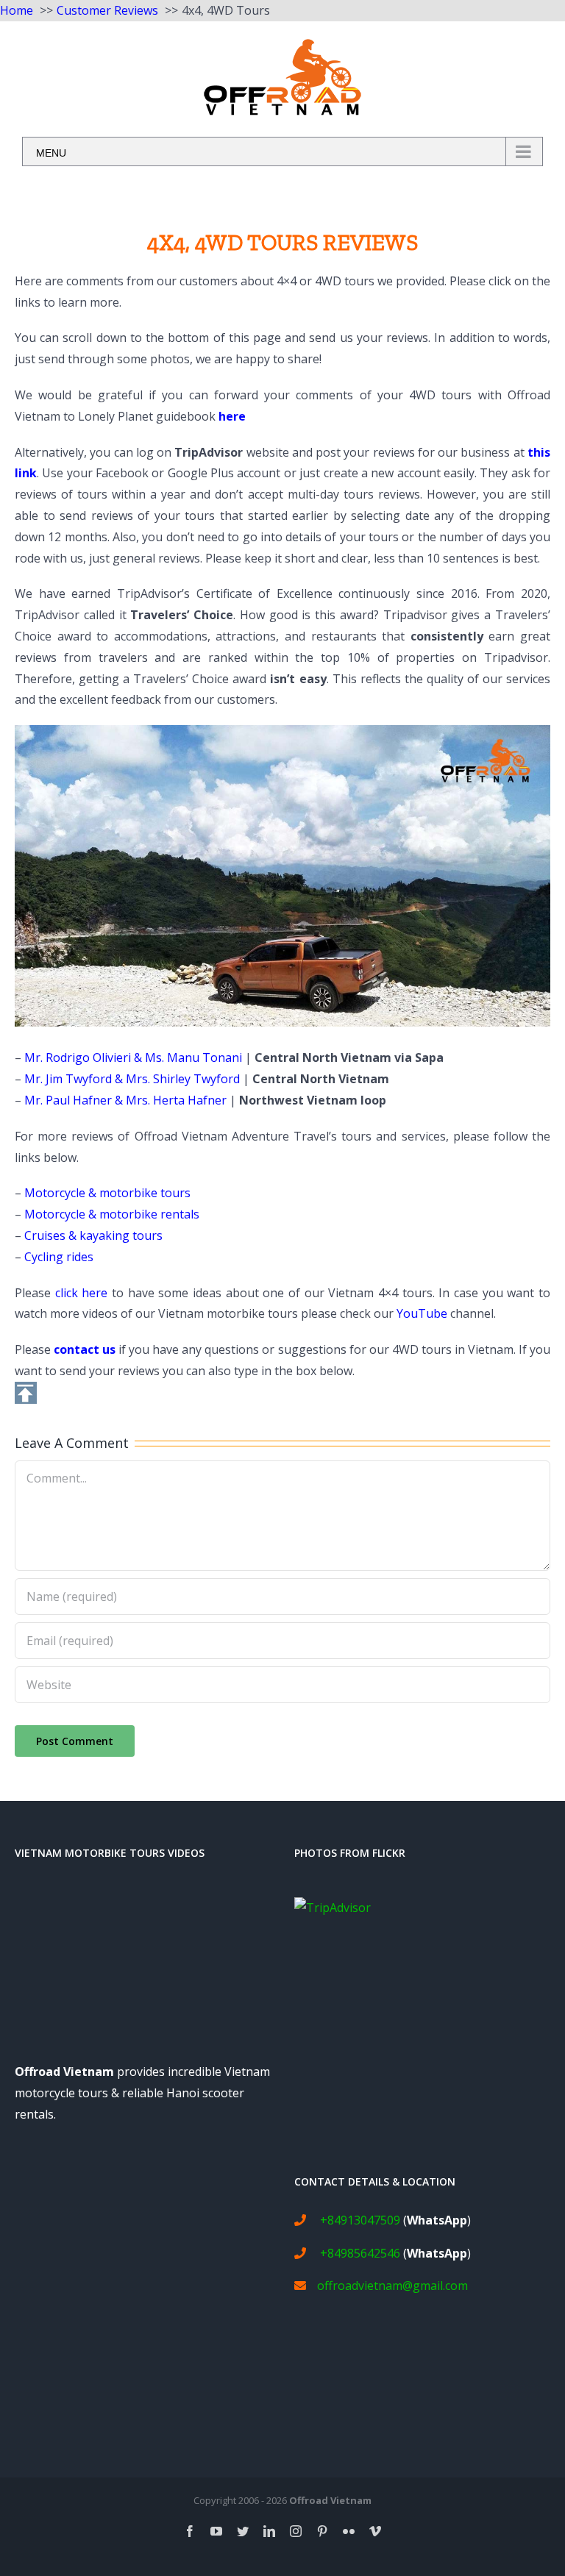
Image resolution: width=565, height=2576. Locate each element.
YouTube (422, 1313)
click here (82, 1293)
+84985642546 (360, 2253)
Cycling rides (59, 1257)
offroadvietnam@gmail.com (392, 2286)
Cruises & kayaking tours (93, 1235)
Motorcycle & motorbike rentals (112, 1214)
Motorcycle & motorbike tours (107, 1193)
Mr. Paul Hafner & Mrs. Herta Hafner (125, 1100)
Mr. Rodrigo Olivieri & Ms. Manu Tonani (133, 1057)
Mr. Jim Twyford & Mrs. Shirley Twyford (132, 1079)
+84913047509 (360, 2220)
